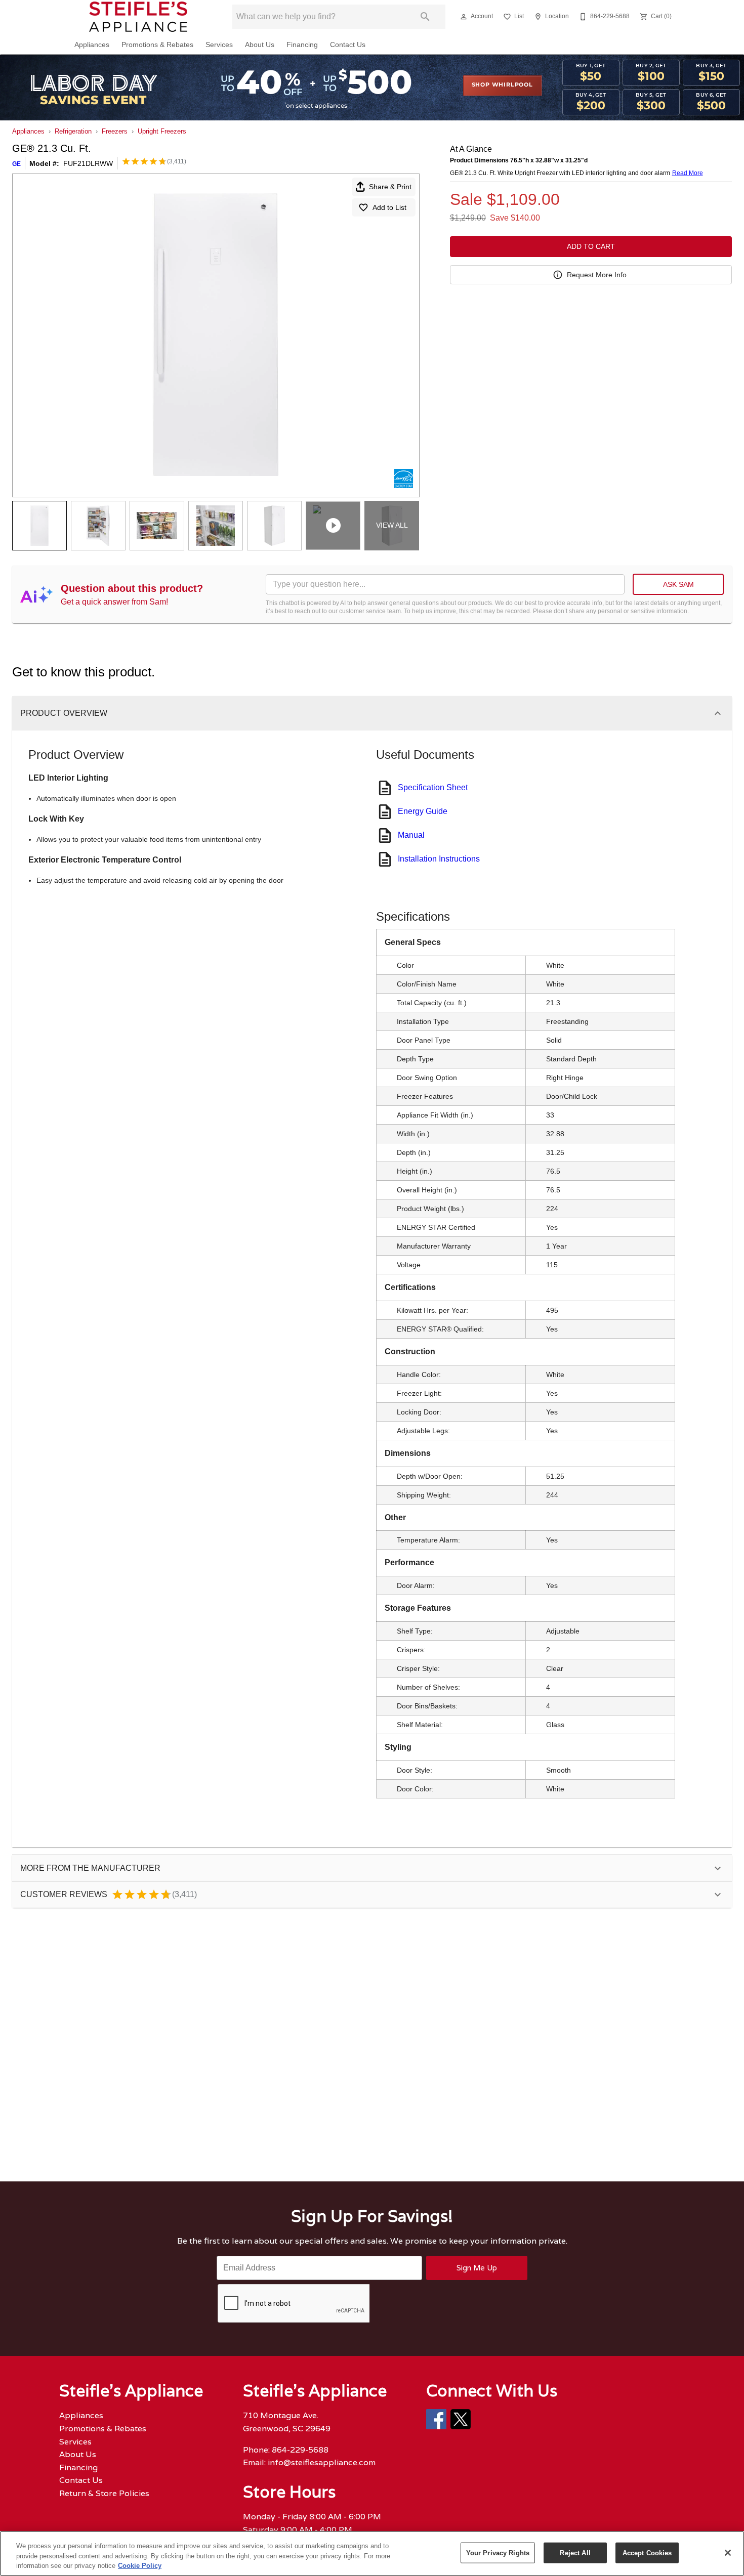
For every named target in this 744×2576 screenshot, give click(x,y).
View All (392, 525)
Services (219, 45)
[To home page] (138, 17)
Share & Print (390, 187)
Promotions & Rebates (157, 45)
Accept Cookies (647, 2552)
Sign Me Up (477, 2268)
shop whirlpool (502, 85)
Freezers (115, 131)
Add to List (389, 207)
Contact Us (348, 45)
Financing (302, 45)
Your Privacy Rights (498, 2552)
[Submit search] (425, 17)
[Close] (728, 2553)
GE (16, 164)
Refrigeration (73, 131)
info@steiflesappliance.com (322, 2462)
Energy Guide (423, 811)
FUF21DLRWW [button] (88, 163)
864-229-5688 (300, 2450)
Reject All (575, 2552)
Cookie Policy (140, 2566)
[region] (372, 2553)
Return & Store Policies (104, 2493)
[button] (464, 17)
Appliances (92, 45)
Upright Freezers (162, 131)
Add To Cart (591, 246)
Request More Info (597, 275)
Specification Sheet (433, 787)
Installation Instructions (439, 859)
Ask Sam (678, 584)
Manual (411, 835)
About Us (260, 45)
